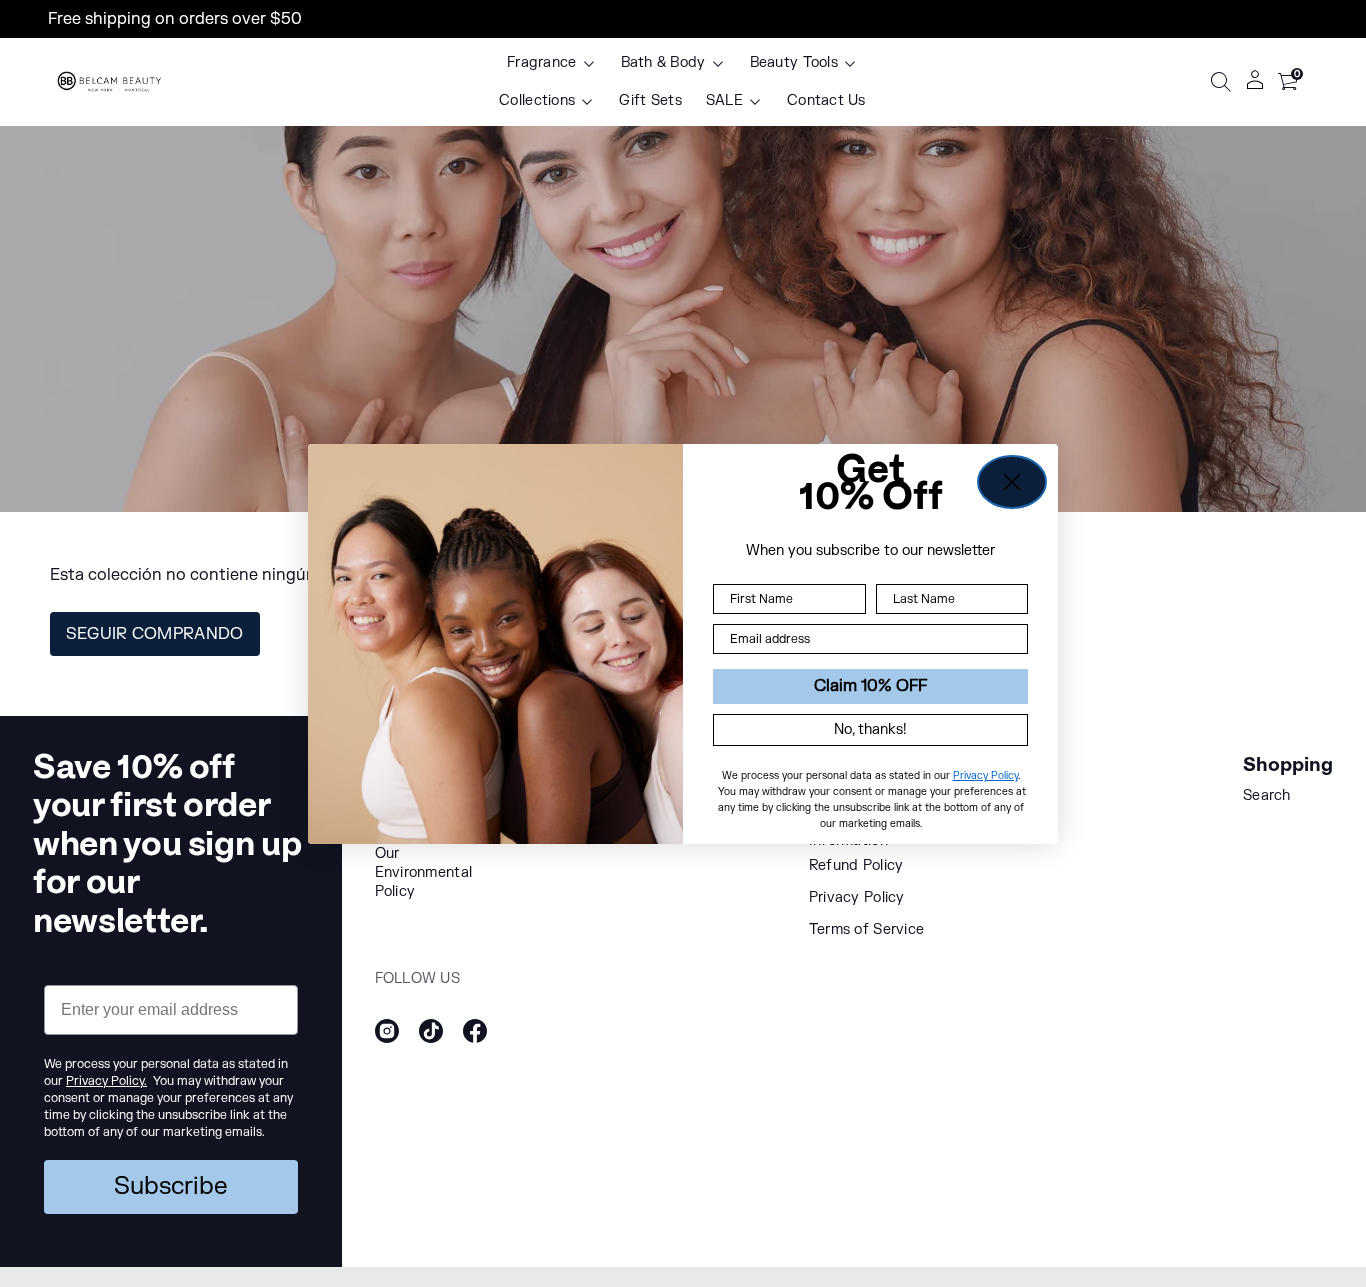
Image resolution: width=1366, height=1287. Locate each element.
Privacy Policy (985, 774)
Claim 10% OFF (870, 686)
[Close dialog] (1012, 482)
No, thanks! (870, 728)
